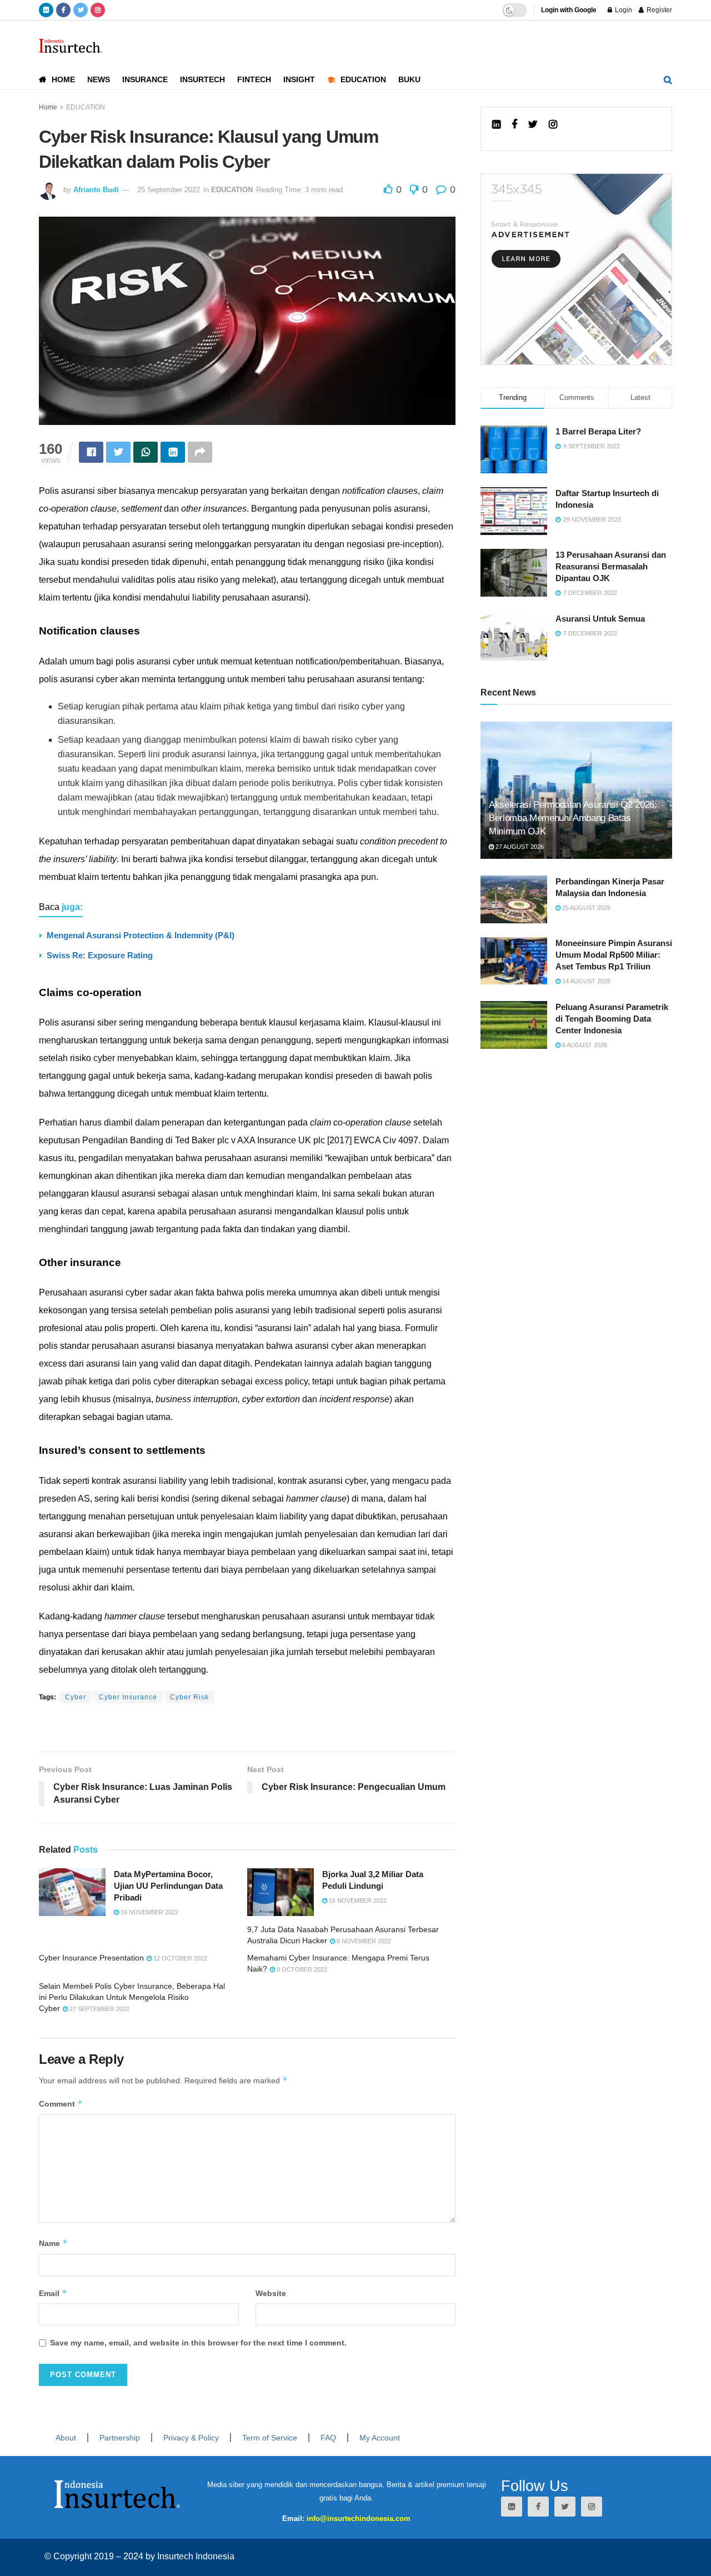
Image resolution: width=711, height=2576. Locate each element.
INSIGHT (299, 79)
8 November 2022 (363, 1941)
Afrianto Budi (96, 190)
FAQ (328, 2438)
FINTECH (254, 79)
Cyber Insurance (128, 1697)
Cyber (76, 1697)
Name (53, 2243)
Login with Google (569, 10)
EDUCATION (363, 79)
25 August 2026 (585, 908)
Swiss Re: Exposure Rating (100, 955)
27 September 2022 (99, 2009)
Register (659, 10)
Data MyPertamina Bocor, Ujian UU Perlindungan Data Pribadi (168, 1886)
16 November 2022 (149, 1912)
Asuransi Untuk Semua (600, 619)
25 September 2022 (169, 190)
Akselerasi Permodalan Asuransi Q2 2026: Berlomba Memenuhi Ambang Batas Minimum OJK (573, 818)
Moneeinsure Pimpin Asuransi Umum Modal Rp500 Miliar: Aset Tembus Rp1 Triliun (614, 955)
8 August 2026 (584, 1045)
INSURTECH (202, 79)
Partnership (120, 2438)
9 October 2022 (301, 1969)
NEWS (99, 79)
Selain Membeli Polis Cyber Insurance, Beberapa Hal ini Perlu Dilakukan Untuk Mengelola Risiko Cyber (132, 1997)
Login (623, 10)
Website (271, 2293)
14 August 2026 (585, 981)
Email (53, 2293)
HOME (63, 79)
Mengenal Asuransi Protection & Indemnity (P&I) (141, 935)
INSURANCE (145, 79)
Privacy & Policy (191, 2438)
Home (48, 107)
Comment (61, 2104)
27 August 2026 (519, 847)
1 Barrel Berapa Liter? (598, 431)
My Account (380, 2438)
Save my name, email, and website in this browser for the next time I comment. (198, 2343)
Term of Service (270, 2438)
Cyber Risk (189, 1697)
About (66, 2438)
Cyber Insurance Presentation (91, 1958)
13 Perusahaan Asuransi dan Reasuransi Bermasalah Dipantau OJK (611, 566)
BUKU (409, 79)
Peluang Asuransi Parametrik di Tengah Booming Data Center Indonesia (612, 1019)
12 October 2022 (179, 1958)
